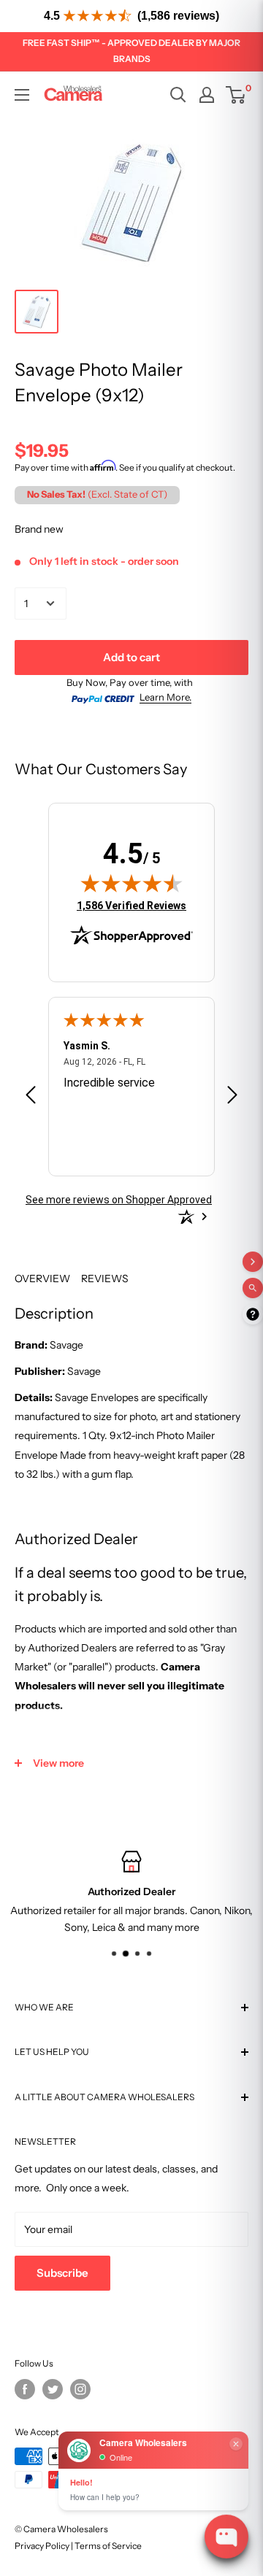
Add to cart (131, 657)
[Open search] (178, 95)
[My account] (207, 95)
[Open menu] (22, 95)
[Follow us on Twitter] (53, 2389)
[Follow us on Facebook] (25, 2389)
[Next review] (232, 1097)
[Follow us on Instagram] (80, 2389)
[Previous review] (31, 1097)
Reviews (105, 1279)
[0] (236, 95)
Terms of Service (108, 2546)
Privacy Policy (42, 2546)
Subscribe (62, 2273)
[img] (131, 883)
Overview (42, 1279)
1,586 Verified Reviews (131, 905)
